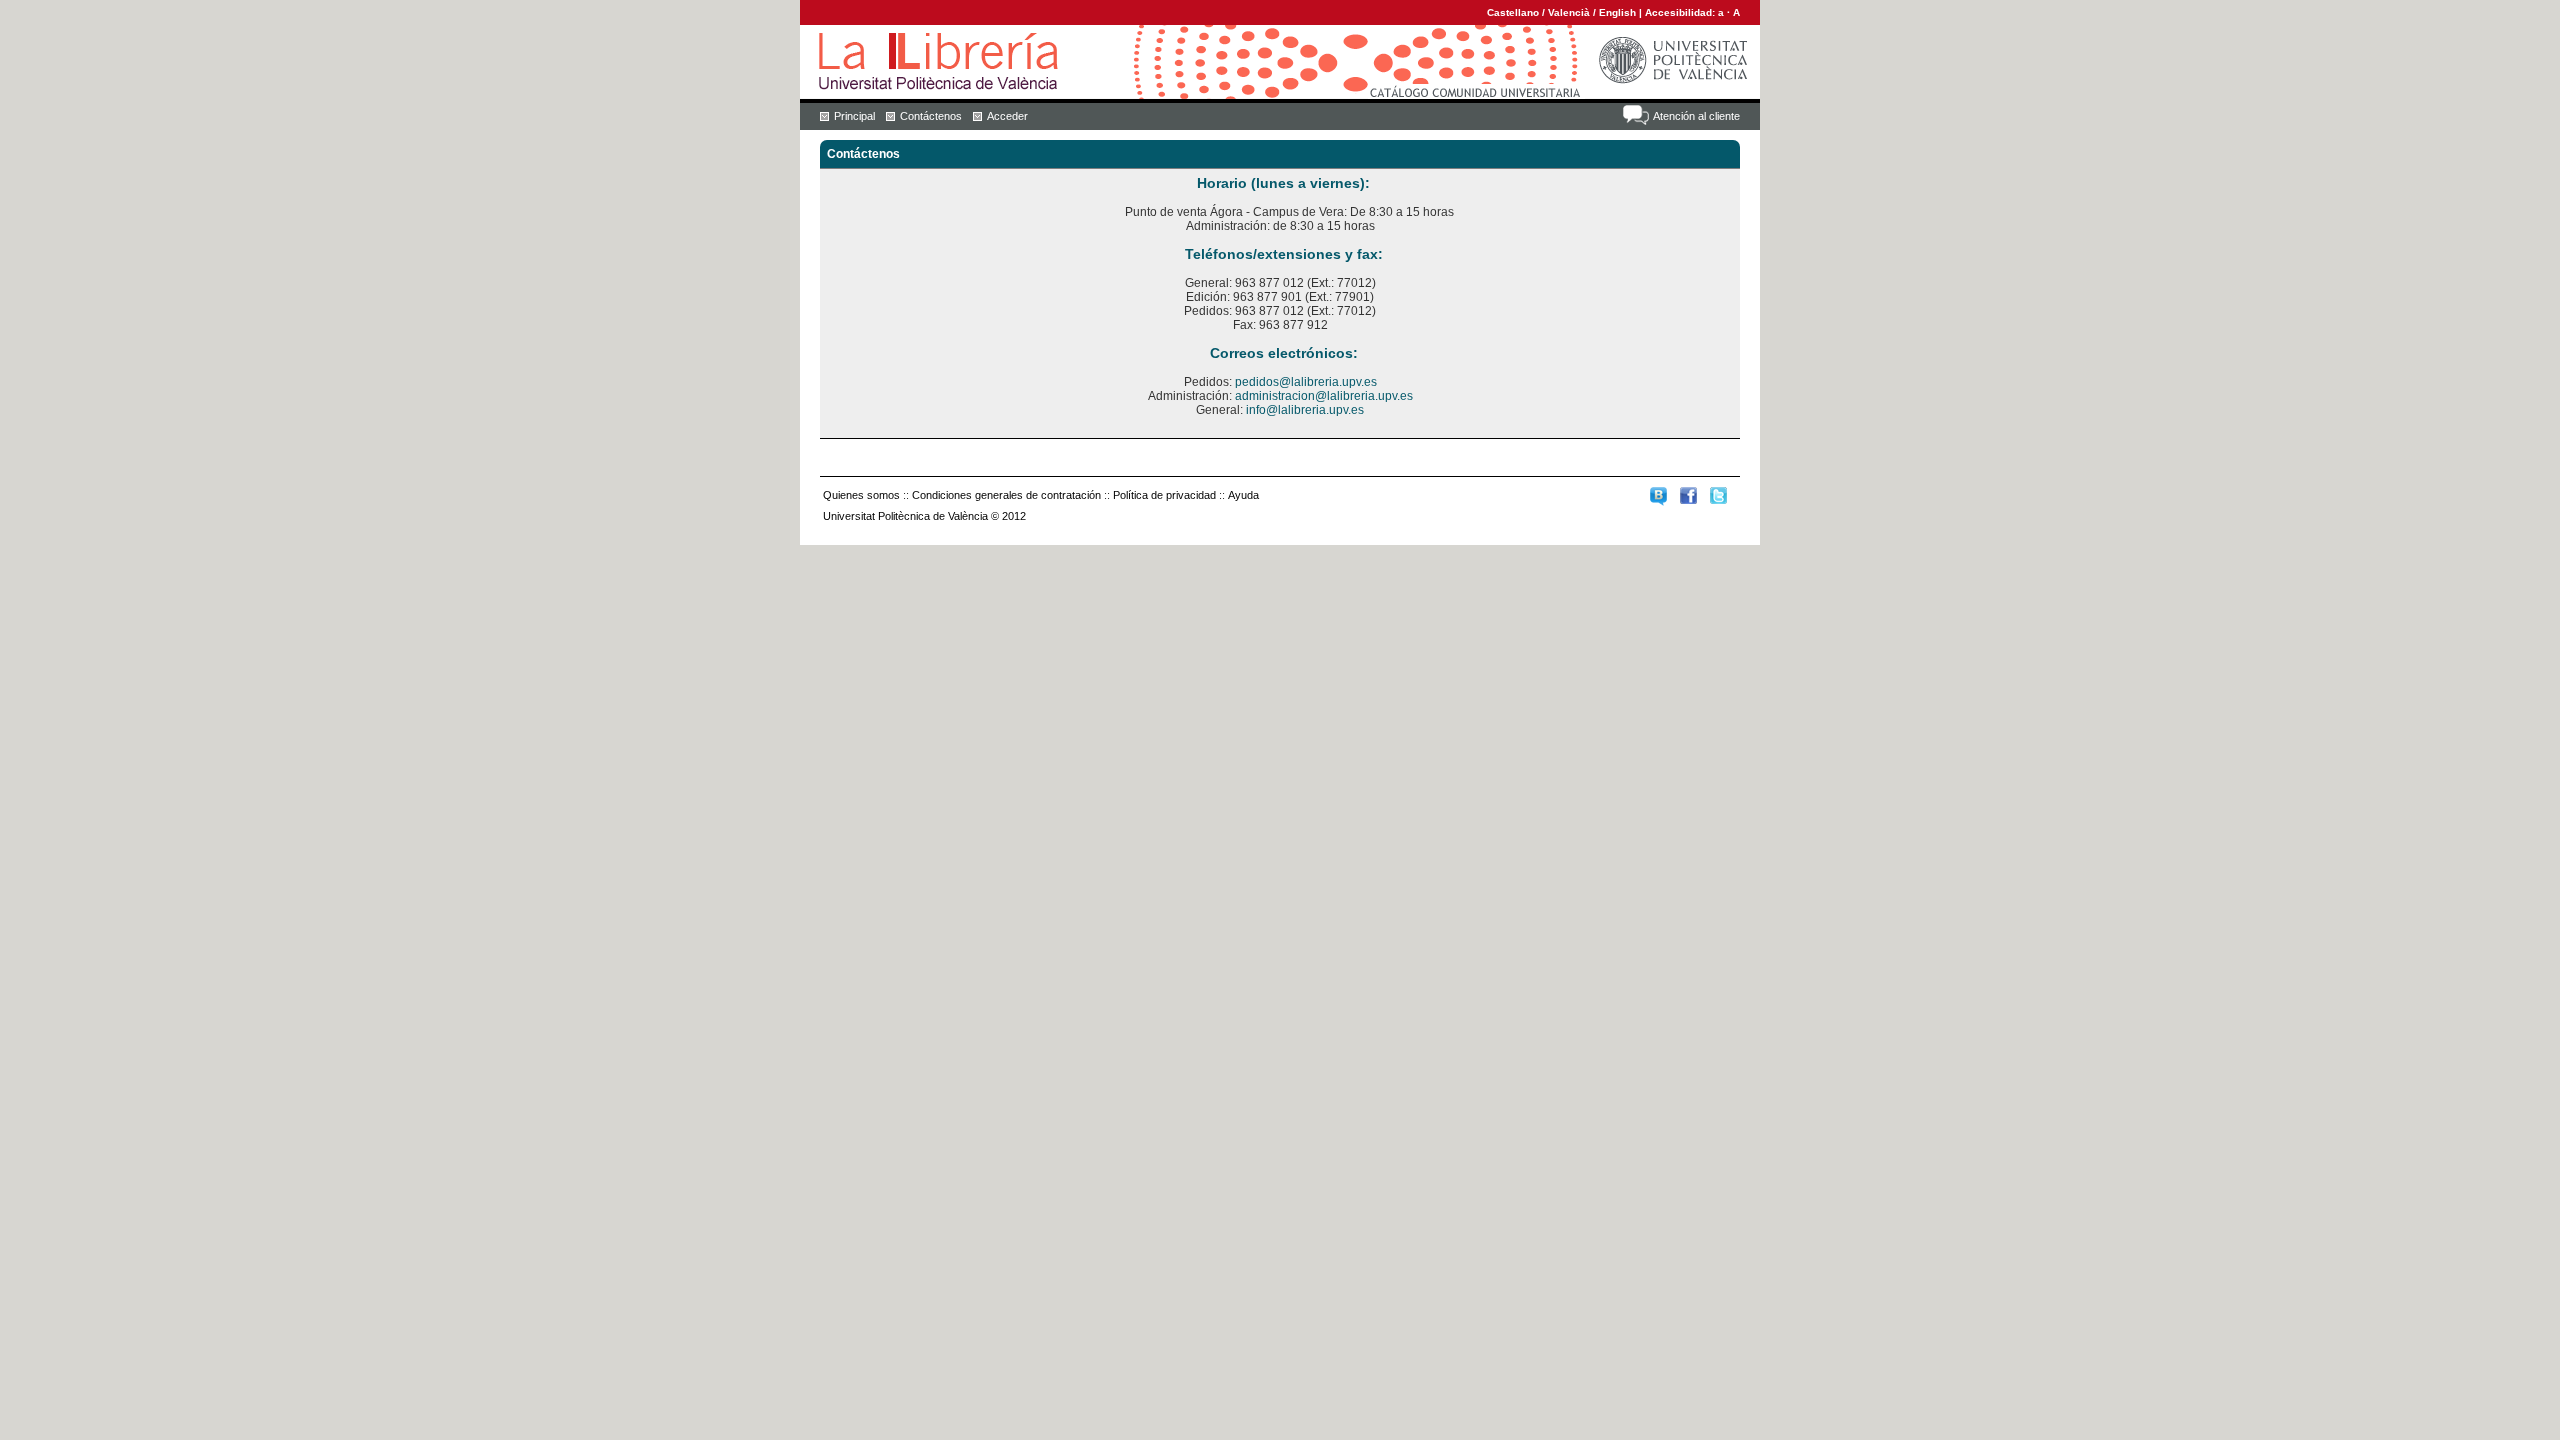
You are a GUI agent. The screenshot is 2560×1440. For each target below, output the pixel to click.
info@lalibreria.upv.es (1305, 410)
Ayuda (1243, 495)
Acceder (1007, 116)
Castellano (1513, 12)
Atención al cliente (1696, 116)
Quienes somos (861, 495)
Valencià (1569, 12)
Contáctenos (931, 116)
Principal (854, 116)
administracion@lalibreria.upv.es (1324, 396)
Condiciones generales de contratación (1006, 495)
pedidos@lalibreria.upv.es (1306, 382)
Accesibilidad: (1681, 12)
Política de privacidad (1164, 495)
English (1617, 12)
